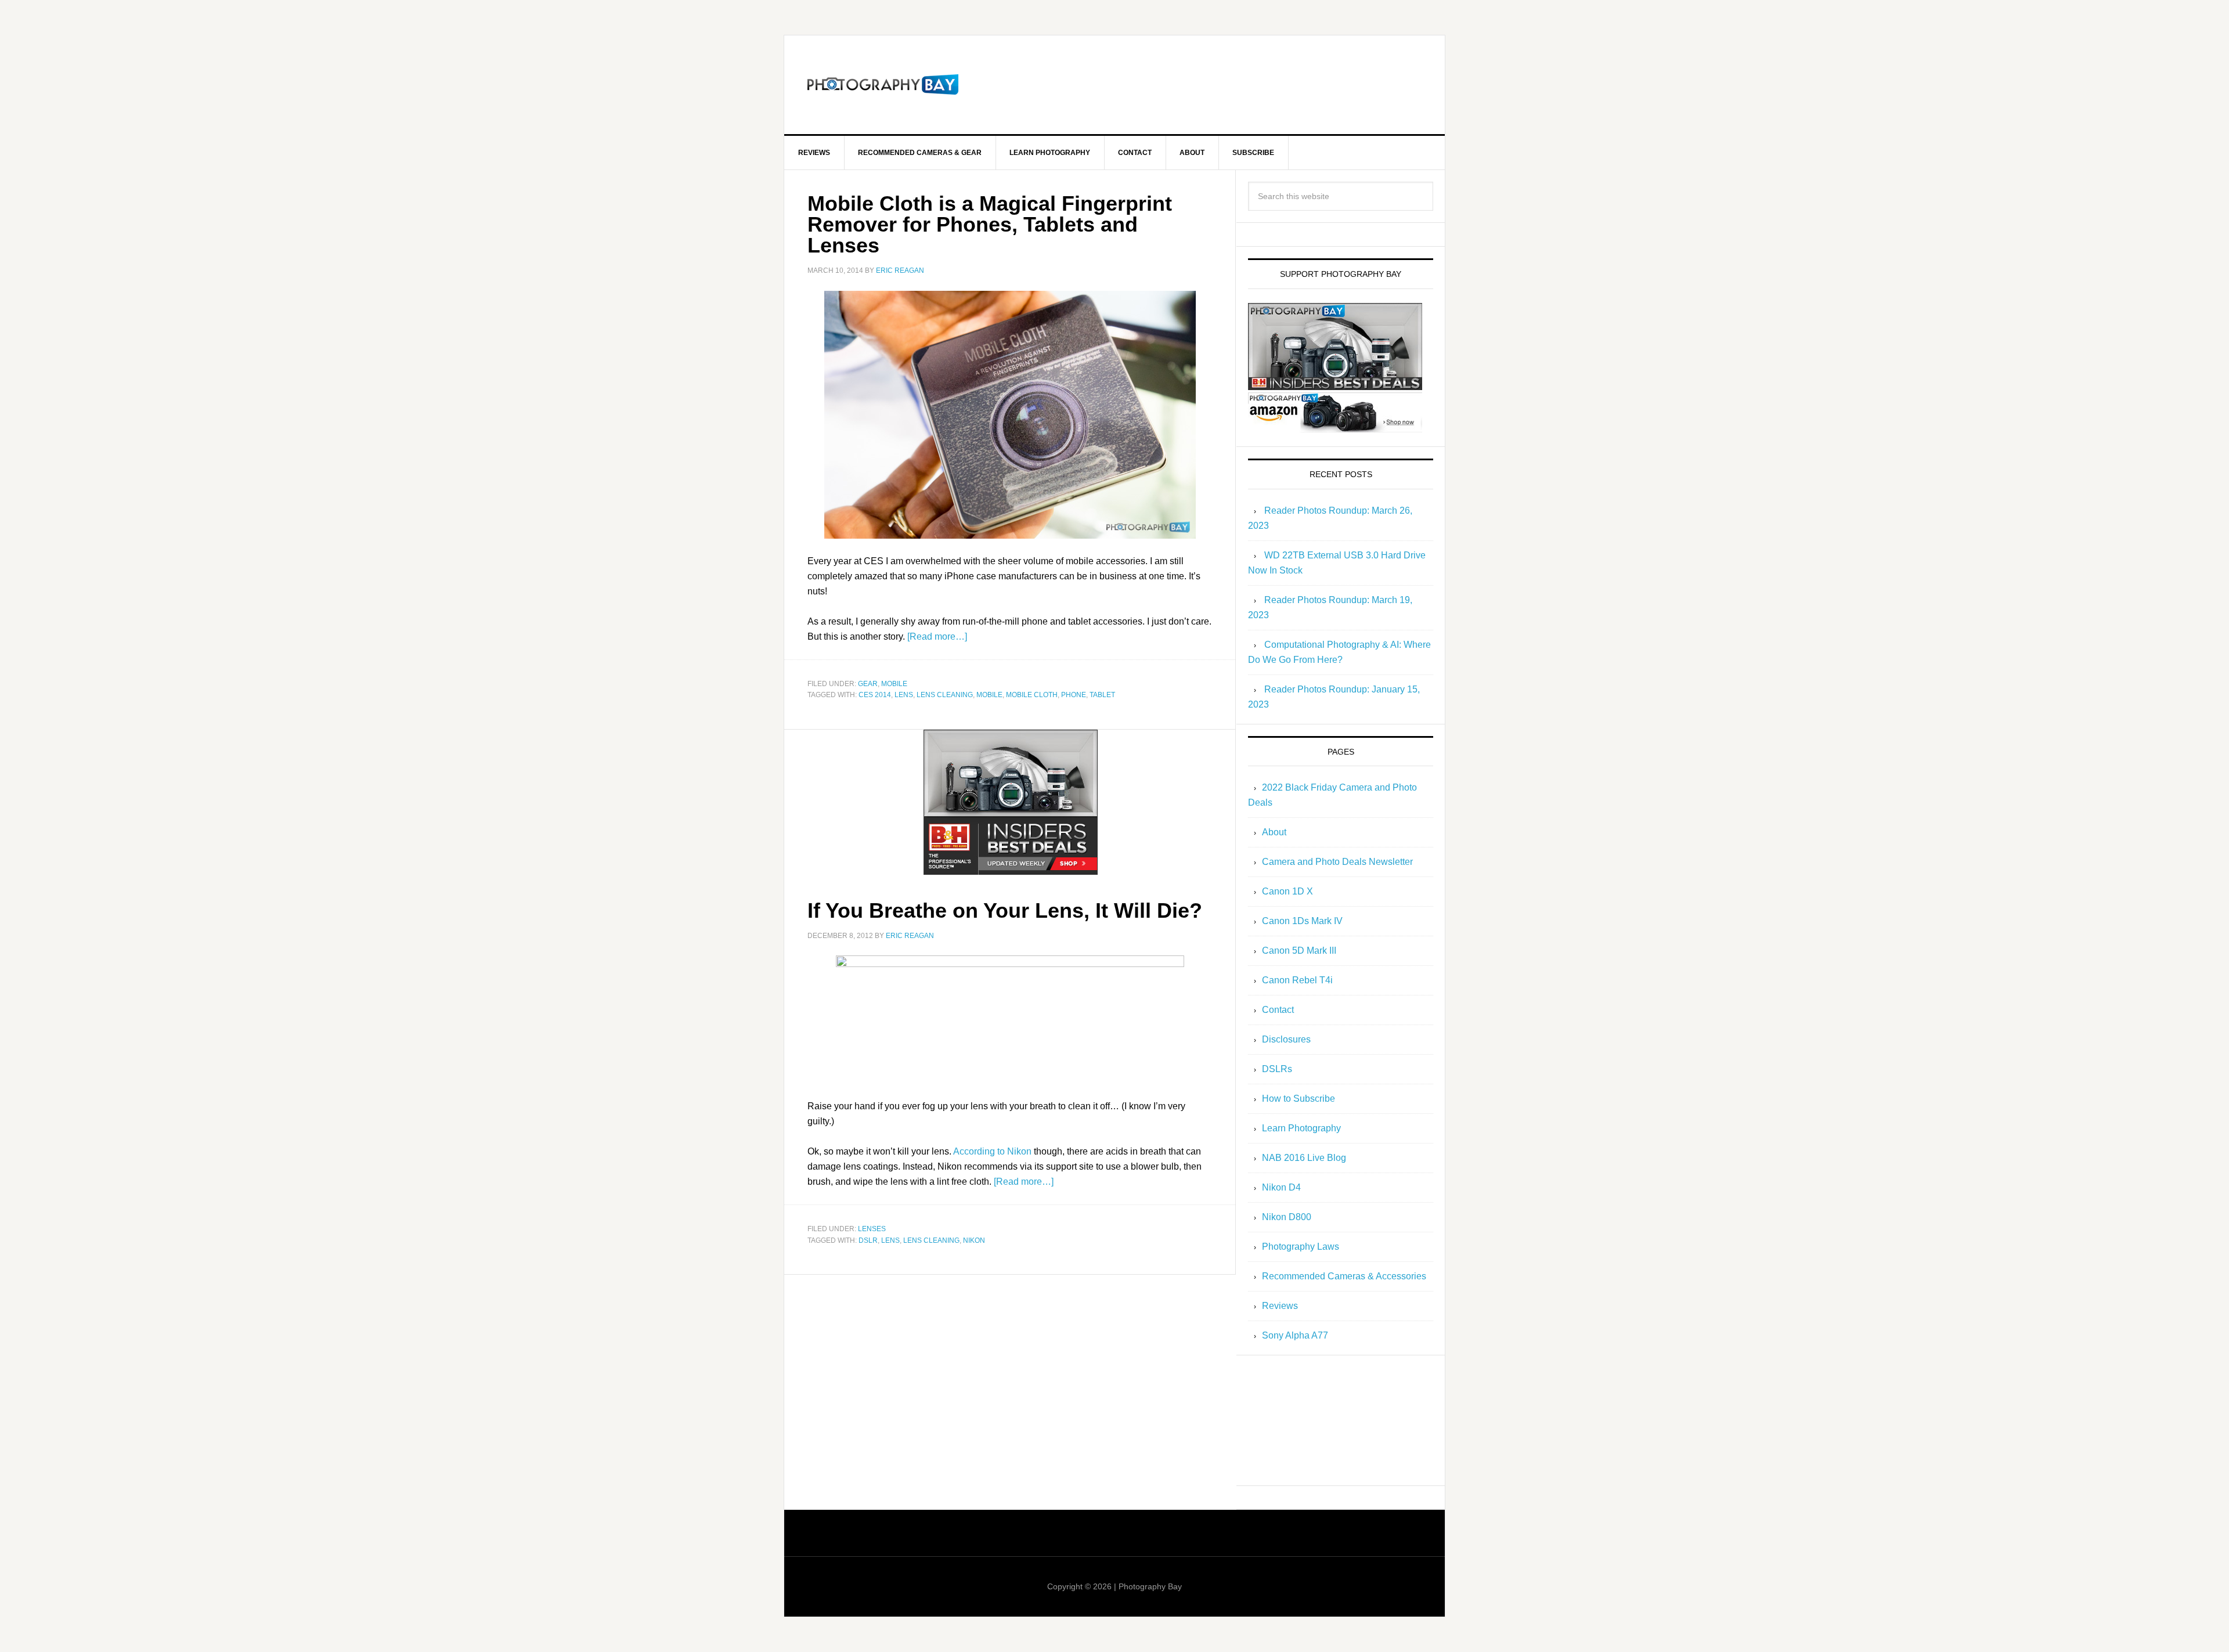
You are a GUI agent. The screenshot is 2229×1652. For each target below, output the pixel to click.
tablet (1102, 695)
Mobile (894, 684)
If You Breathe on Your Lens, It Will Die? (1005, 910)
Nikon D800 (1287, 1217)
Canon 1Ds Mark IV (1302, 921)
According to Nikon (992, 1151)
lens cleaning (945, 695)
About (1274, 832)
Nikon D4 (1281, 1187)
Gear (868, 684)
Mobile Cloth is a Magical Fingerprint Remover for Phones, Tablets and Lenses (990, 224)
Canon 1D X (1287, 891)
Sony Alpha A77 (1295, 1335)
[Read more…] (937, 636)
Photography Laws (1301, 1247)
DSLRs (1277, 1069)
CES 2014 (875, 695)
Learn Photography (1301, 1128)
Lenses (872, 1229)
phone (1074, 695)
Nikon (974, 1240)
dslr (868, 1240)
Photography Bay (883, 85)
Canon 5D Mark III (1299, 951)
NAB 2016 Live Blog (1304, 1158)
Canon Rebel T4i (1297, 980)
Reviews (1280, 1306)
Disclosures (1286, 1039)
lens (904, 695)
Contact (1278, 1010)
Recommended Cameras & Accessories (1344, 1276)
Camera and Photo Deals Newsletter (1337, 862)
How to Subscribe (1299, 1099)
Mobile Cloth (1032, 695)
